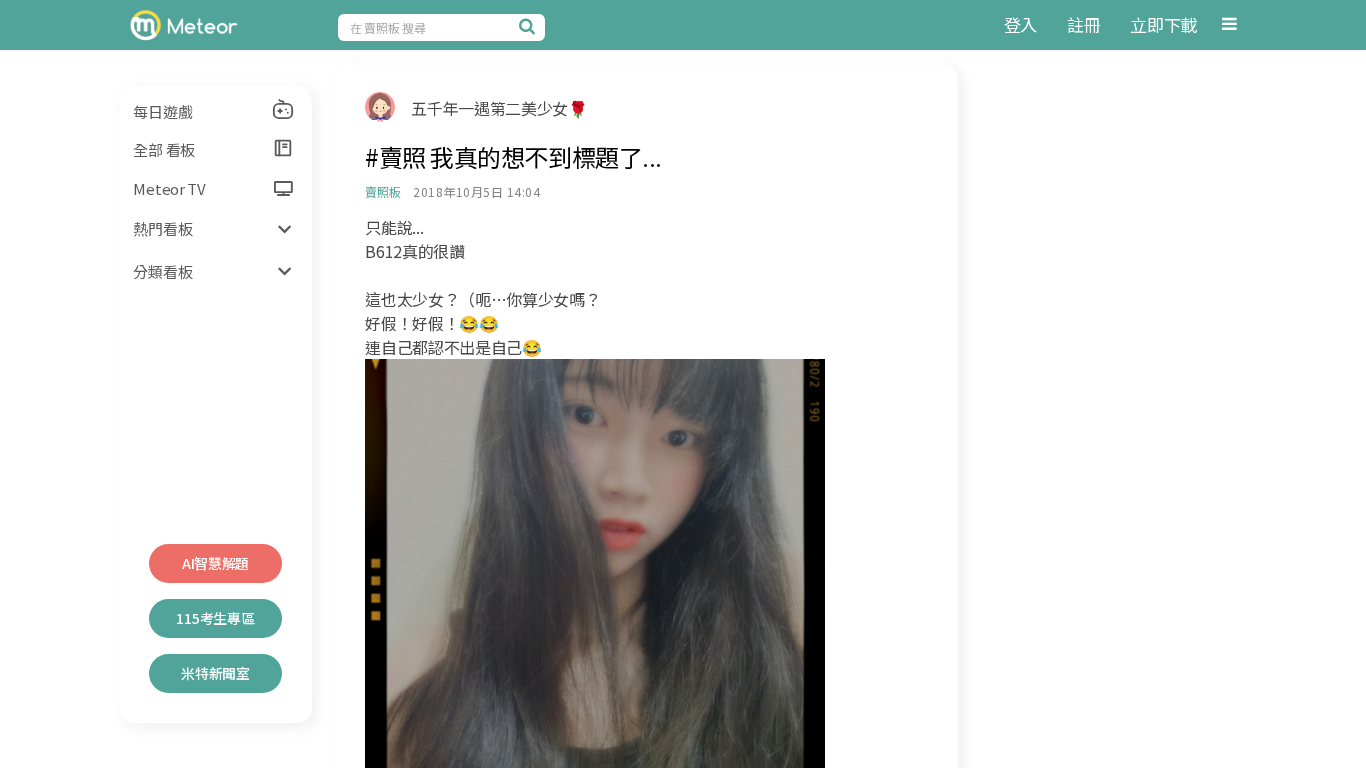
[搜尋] (530, 26)
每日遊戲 (162, 111)
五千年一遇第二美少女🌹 (499, 108)
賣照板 (382, 191)
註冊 (1083, 24)
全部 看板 (164, 149)
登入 (1020, 24)
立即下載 (1163, 24)
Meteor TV (169, 188)
